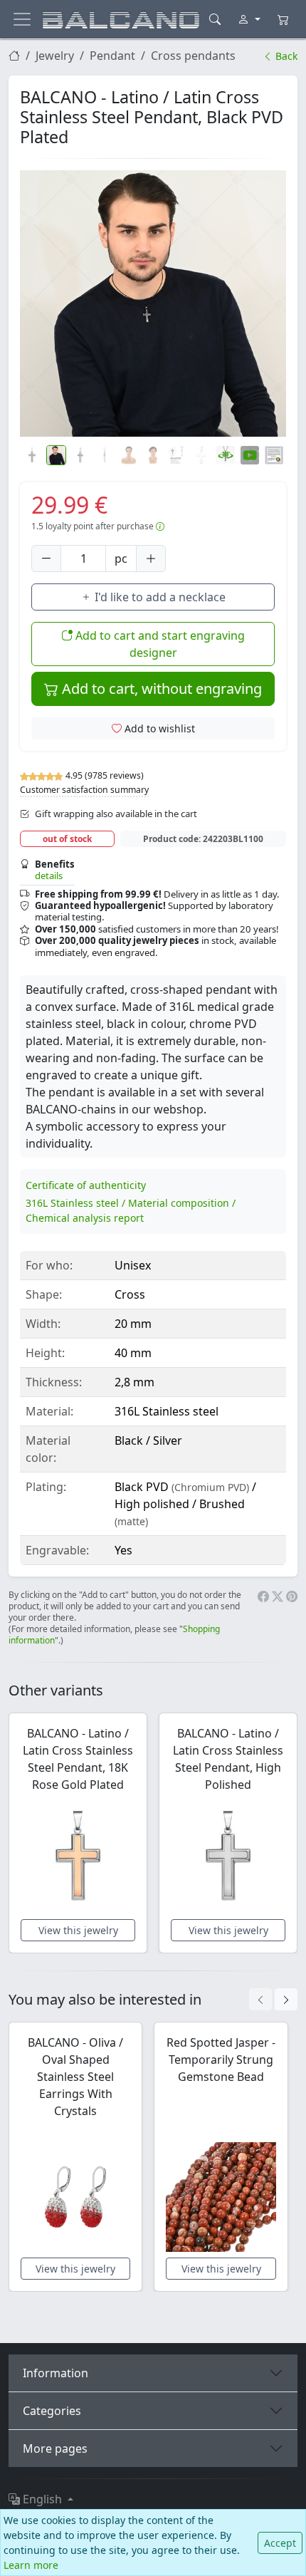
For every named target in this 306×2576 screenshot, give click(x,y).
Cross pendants (193, 56)
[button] (153, 303)
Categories (52, 2411)
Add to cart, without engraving (160, 689)
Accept (280, 2543)
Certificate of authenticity (86, 1185)
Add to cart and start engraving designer (159, 644)
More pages (55, 2448)
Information (56, 2373)
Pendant (112, 56)
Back (285, 56)
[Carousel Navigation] (273, 1999)
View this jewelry (78, 1930)
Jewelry (55, 56)
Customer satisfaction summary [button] (84, 790)
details (49, 876)
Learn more (31, 2565)
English (42, 2499)
